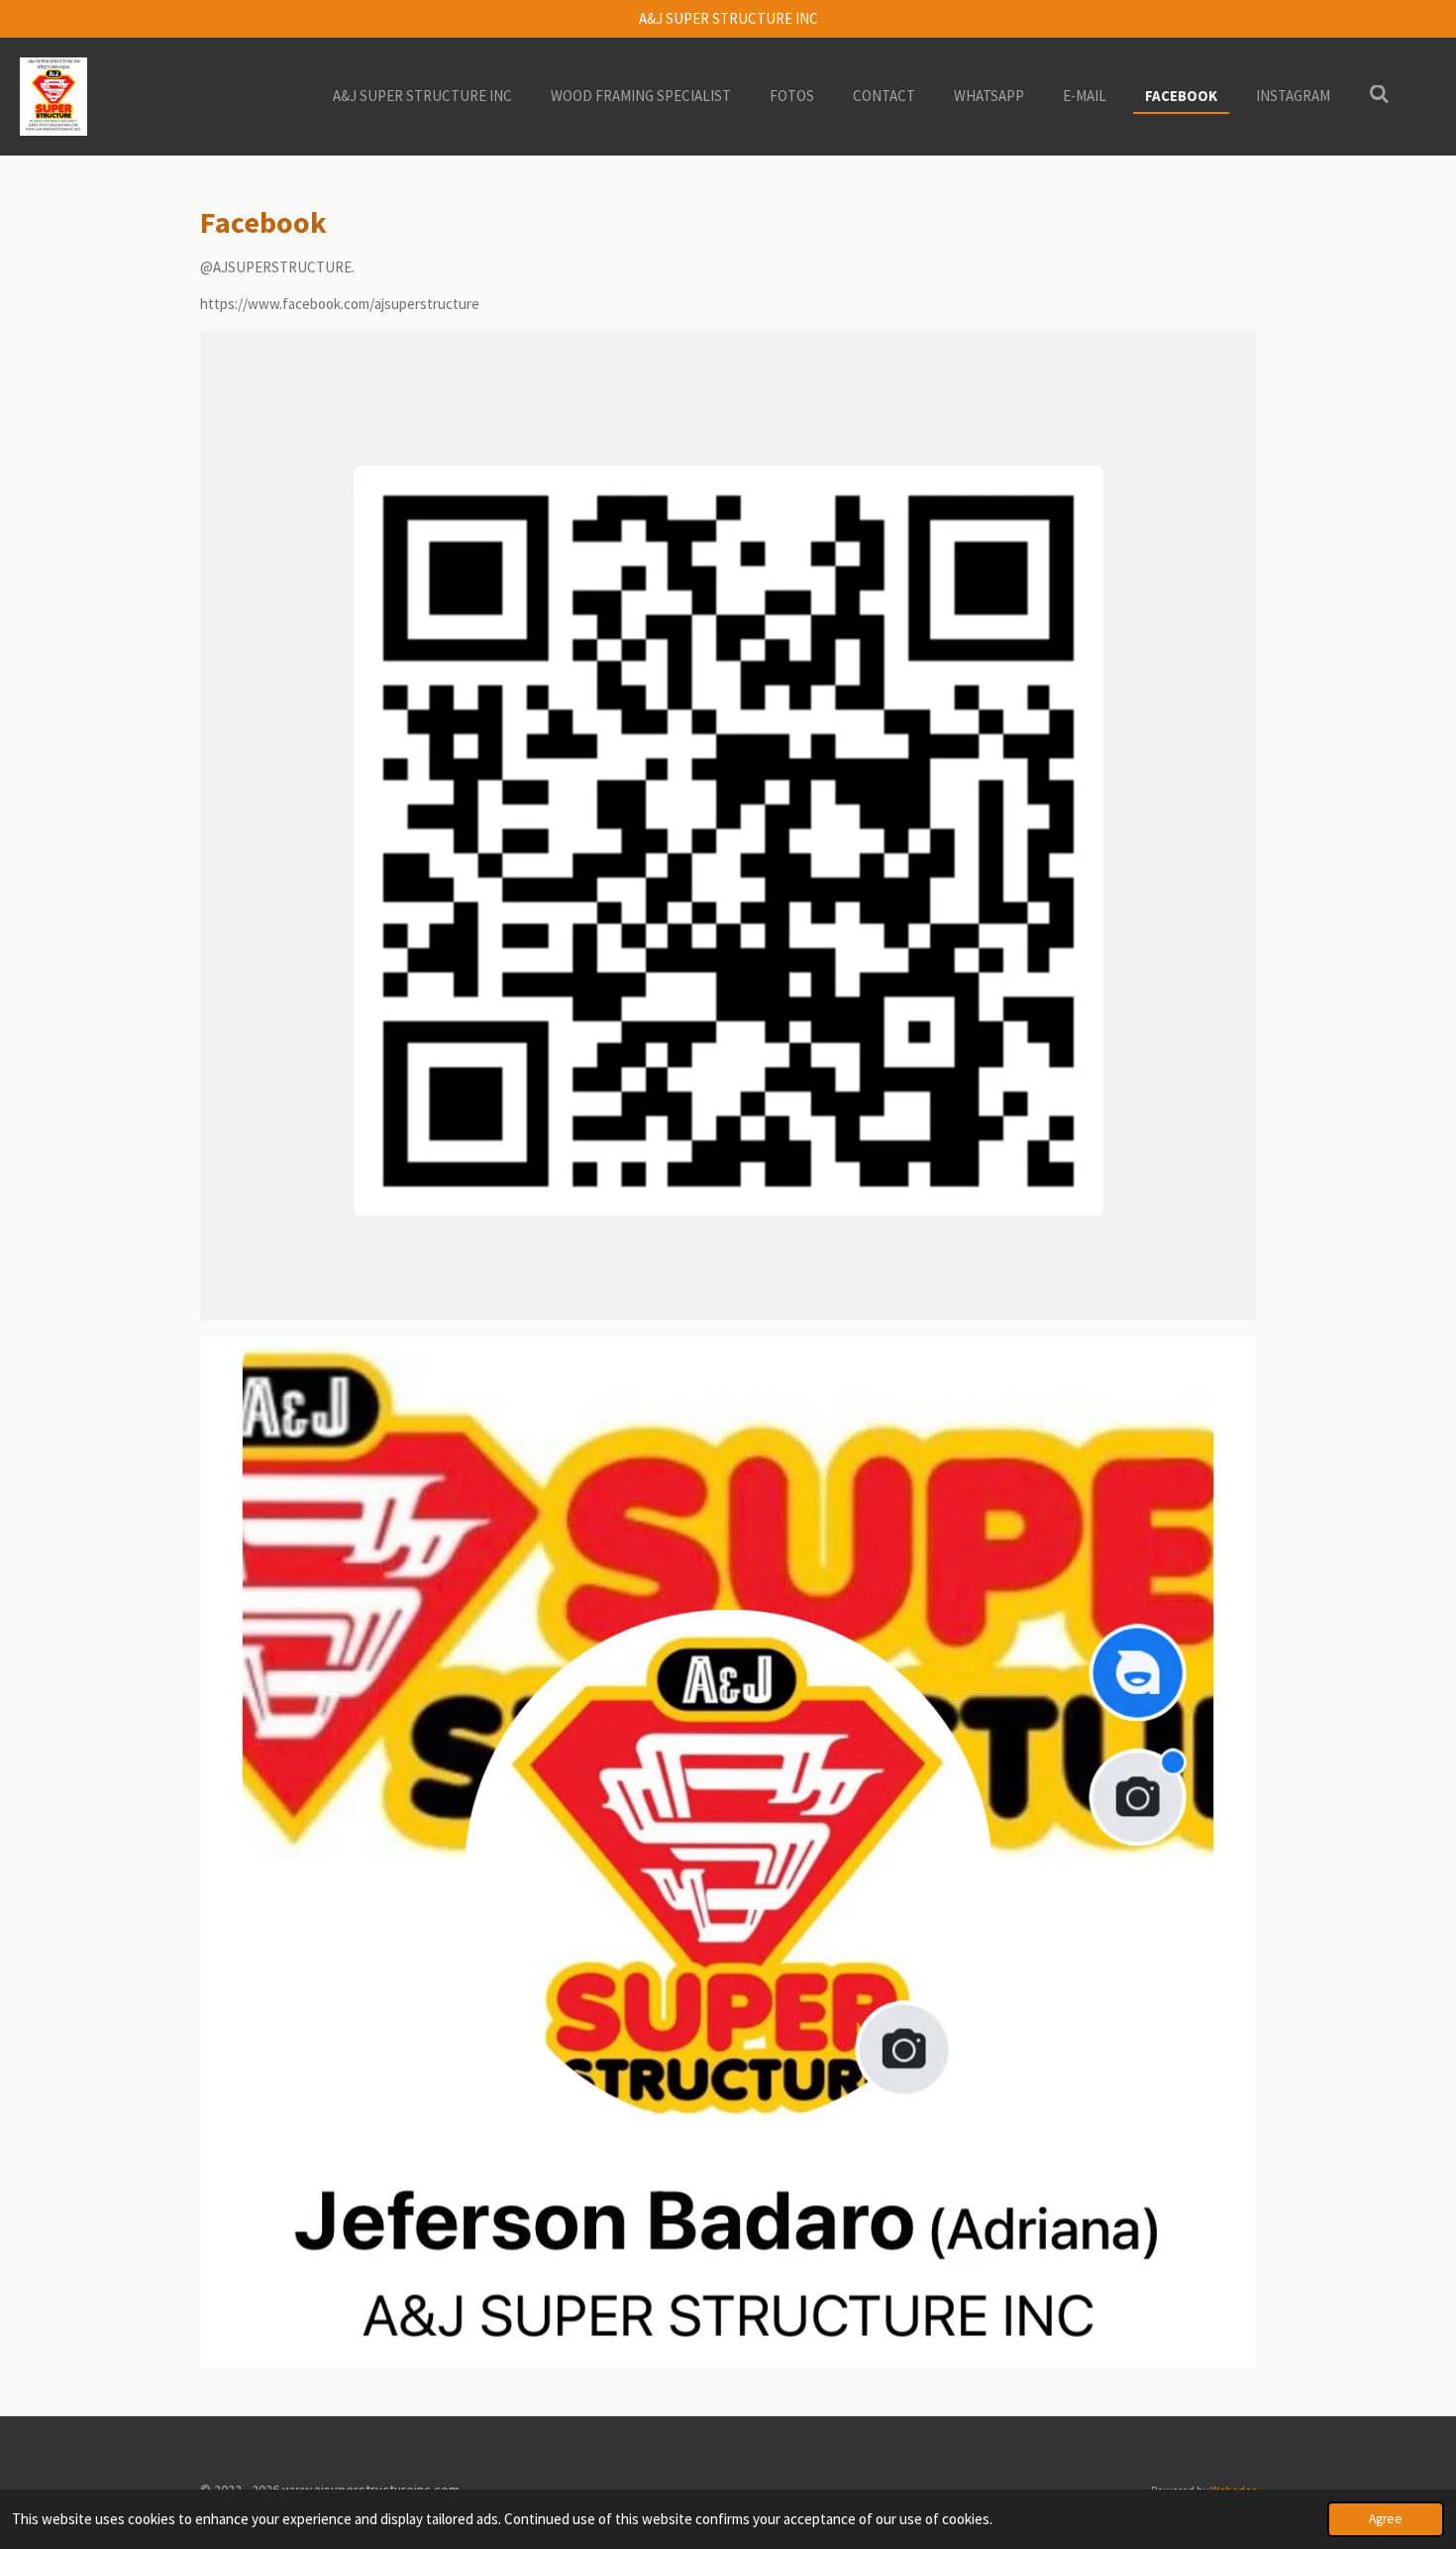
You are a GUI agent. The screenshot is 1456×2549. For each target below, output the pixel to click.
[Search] (1379, 95)
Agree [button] (1386, 2519)
